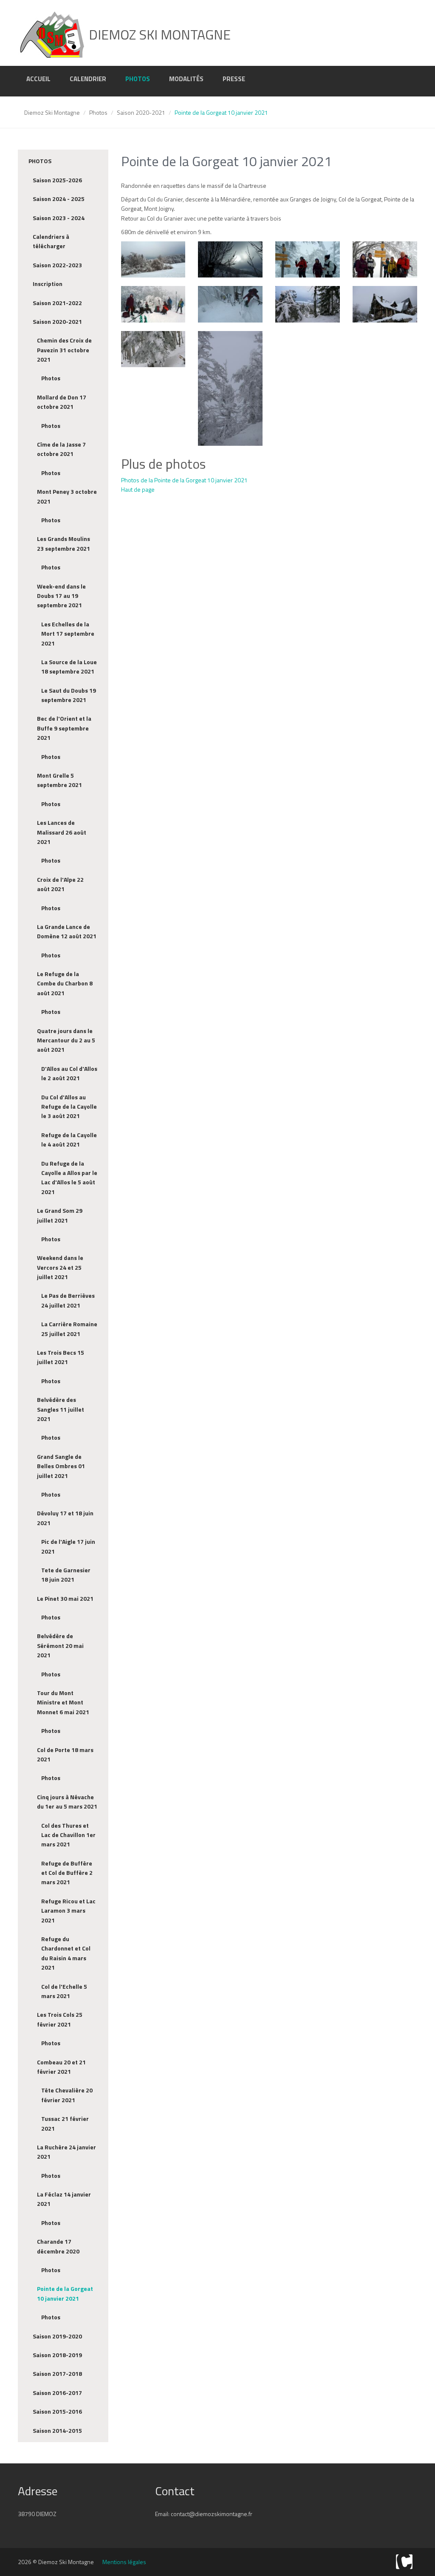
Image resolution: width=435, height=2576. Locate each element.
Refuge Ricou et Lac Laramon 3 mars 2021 (68, 1911)
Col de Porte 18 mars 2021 (65, 1754)
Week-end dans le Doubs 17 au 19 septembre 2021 (61, 596)
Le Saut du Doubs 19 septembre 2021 (69, 695)
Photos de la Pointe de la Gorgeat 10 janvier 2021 (184, 480)
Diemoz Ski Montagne (52, 112)
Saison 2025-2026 (57, 180)
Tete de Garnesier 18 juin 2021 (66, 1575)
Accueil (38, 79)
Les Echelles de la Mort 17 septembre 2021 (68, 634)
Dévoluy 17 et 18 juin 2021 (65, 1518)
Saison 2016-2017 (57, 2393)
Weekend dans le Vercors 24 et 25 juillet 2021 (60, 1267)
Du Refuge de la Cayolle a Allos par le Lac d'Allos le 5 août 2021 (69, 1178)
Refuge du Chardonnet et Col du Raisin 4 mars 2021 (66, 1953)
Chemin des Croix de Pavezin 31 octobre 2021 (64, 350)
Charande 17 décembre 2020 (58, 2246)
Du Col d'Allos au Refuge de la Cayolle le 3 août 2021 (69, 1107)
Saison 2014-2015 (57, 2430)
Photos (138, 79)
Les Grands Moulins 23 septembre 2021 (64, 543)
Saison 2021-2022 (57, 303)
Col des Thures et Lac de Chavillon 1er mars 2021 (68, 1835)
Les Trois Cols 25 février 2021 (60, 2019)
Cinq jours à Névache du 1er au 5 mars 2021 (67, 1802)
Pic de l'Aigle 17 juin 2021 (68, 1546)
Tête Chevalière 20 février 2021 (67, 2095)
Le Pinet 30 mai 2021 (65, 1598)
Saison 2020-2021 (141, 112)
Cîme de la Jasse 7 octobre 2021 (61, 449)
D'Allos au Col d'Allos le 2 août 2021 (69, 1073)
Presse (234, 79)
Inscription (48, 284)
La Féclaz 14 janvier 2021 (64, 2199)
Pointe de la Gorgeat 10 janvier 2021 (65, 2293)
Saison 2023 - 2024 (59, 218)
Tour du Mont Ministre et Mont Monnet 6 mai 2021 (63, 1702)
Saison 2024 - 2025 (59, 199)
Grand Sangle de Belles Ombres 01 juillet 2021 (61, 1466)
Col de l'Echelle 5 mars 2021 (64, 1991)
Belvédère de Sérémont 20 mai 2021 (60, 1645)
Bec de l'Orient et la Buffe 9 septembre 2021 (64, 728)
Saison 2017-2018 (57, 2374)
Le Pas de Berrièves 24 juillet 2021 (68, 1300)
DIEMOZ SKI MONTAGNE (158, 34)
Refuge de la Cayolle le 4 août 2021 (69, 1139)
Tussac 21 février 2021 (65, 2123)
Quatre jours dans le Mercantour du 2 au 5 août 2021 (66, 1040)
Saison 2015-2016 (57, 2411)
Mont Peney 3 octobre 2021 (67, 496)
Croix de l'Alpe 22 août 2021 (60, 884)
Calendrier (88, 79)
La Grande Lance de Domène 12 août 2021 (67, 931)
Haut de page (138, 489)
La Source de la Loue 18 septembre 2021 (69, 667)
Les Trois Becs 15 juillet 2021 (61, 1357)
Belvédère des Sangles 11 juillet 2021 (61, 1409)
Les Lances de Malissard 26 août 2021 (62, 832)
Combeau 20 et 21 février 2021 (61, 2067)
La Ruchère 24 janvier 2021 (66, 2152)
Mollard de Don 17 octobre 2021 (62, 402)
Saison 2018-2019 (57, 2355)
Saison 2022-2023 (57, 265)
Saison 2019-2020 (57, 2336)
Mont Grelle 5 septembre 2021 (59, 780)
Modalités (186, 79)
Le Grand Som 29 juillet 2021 (60, 1215)
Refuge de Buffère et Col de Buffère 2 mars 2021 (67, 1873)
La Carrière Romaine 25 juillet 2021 (69, 1329)
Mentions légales (124, 2562)
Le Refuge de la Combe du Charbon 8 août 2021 (65, 983)
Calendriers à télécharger (51, 241)
